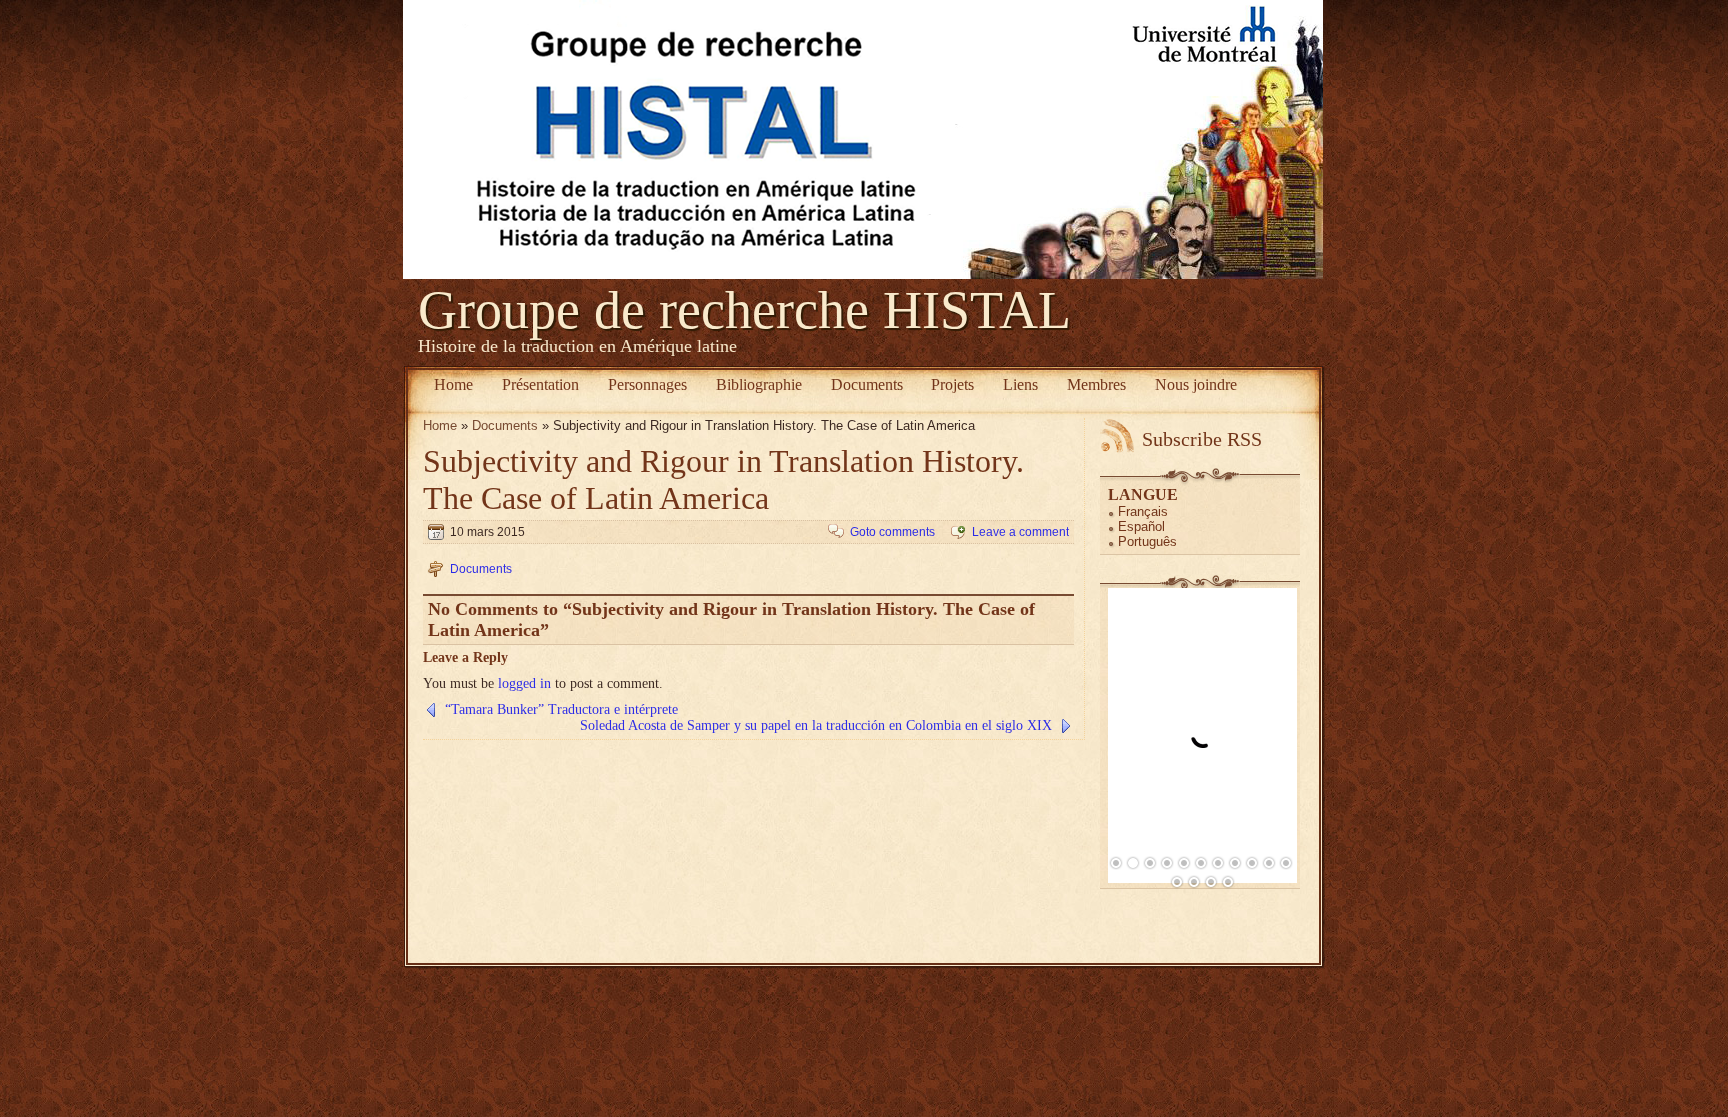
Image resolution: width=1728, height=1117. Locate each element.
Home (453, 384)
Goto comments (892, 532)
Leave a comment (1020, 532)
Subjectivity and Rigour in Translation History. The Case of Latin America (723, 479)
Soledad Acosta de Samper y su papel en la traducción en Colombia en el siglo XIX (816, 725)
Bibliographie (759, 384)
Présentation (540, 384)
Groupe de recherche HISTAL (744, 310)
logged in (524, 683)
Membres (1096, 384)
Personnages (647, 384)
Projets (952, 384)
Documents (867, 384)
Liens (1020, 384)
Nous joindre (1196, 384)
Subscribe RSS (1202, 439)
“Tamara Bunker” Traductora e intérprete (561, 709)
